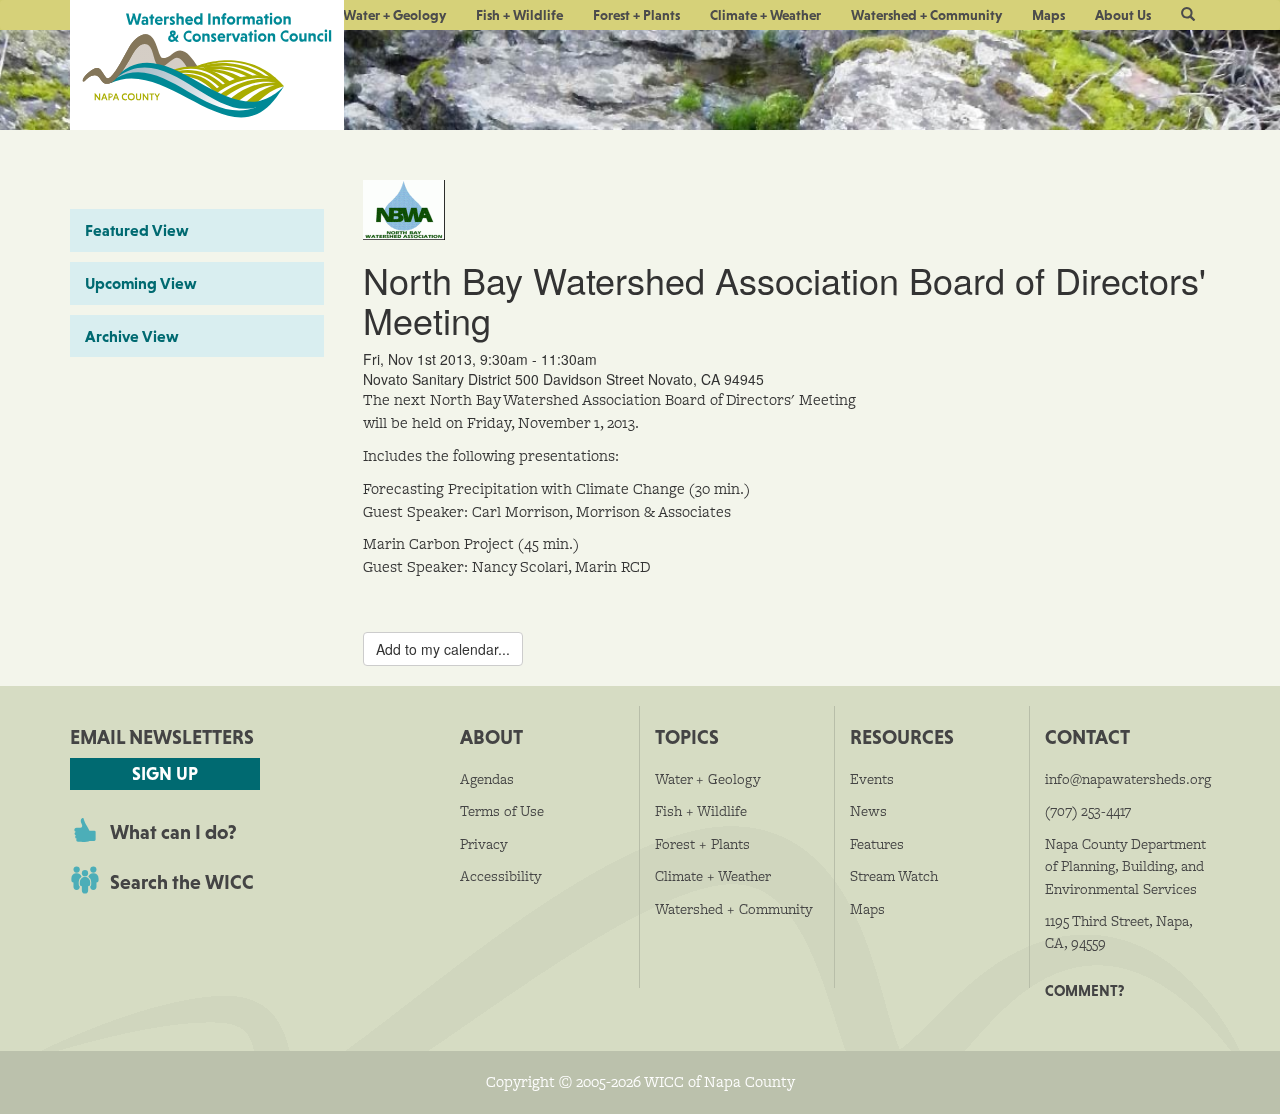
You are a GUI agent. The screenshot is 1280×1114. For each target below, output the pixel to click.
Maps (1048, 15)
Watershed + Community (926, 15)
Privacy (484, 844)
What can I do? (173, 832)
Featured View (137, 230)
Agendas (487, 779)
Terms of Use (502, 811)
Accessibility (501, 876)
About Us (1123, 15)
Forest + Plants (636, 15)
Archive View (132, 336)
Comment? (1084, 990)
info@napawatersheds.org (1128, 779)
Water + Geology (394, 15)
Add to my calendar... (443, 649)
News (868, 811)
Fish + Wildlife (519, 15)
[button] (1188, 15)
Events (872, 779)
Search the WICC (182, 882)
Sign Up (165, 773)
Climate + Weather (765, 15)
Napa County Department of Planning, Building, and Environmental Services (1125, 866)
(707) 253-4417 (1088, 811)
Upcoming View (141, 283)
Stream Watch (894, 876)
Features (877, 844)
